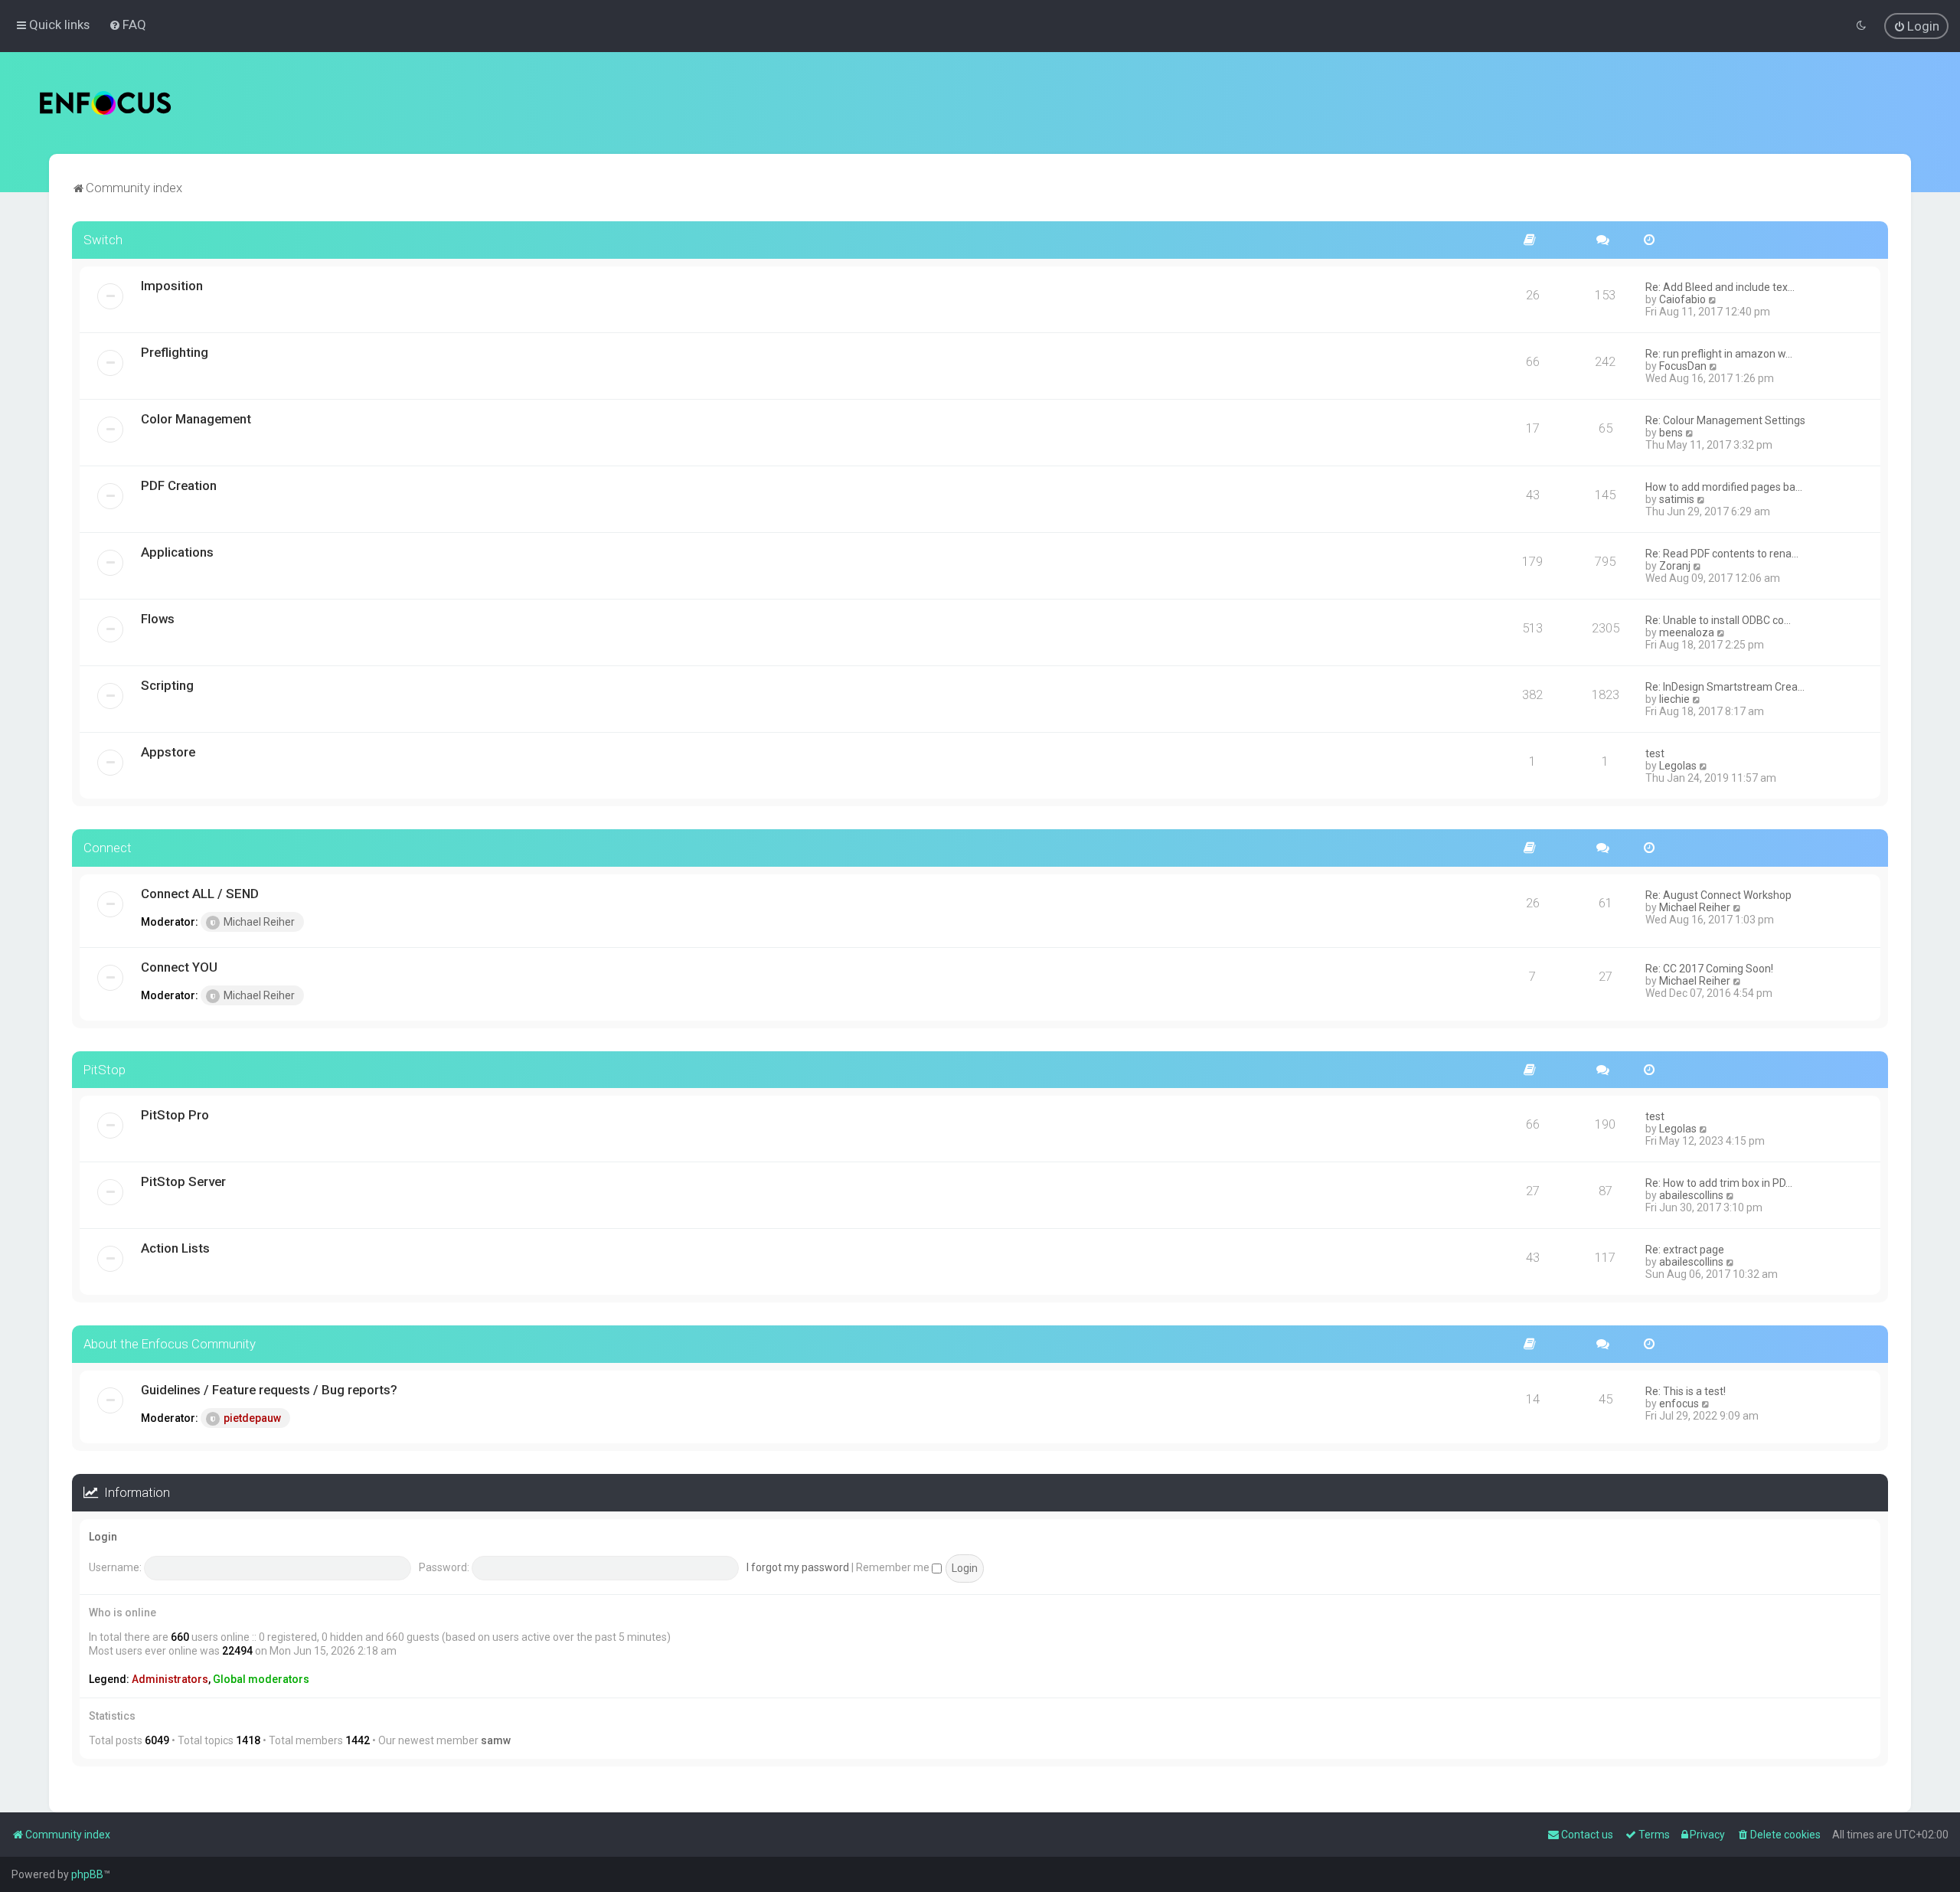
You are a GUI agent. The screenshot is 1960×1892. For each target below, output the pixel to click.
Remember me (894, 1567)
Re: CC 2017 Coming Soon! (1709, 969)
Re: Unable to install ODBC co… (1718, 620)
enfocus (1679, 1403)
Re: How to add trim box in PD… (1719, 1183)
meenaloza (1687, 632)
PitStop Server (183, 1181)
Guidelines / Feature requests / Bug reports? (269, 1390)
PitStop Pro (175, 1115)
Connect (108, 848)
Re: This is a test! (1686, 1391)
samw (496, 1740)
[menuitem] (127, 25)
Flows (158, 619)
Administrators (170, 1679)
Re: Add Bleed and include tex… (1720, 287)
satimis (1677, 499)
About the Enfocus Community (170, 1344)
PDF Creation (179, 485)
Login (103, 1537)
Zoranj (1675, 566)
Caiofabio (1682, 299)
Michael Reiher (259, 922)
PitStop (105, 1070)
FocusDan (1683, 366)
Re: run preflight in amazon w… (1719, 354)
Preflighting (175, 352)
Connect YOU (179, 967)
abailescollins (1691, 1195)
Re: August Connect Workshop (1718, 895)
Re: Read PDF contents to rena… (1722, 554)
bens (1671, 433)
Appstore (168, 752)
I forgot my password (798, 1567)
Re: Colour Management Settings (1725, 420)
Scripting (167, 685)
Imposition (172, 286)
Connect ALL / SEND (200, 894)
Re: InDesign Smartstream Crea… (1725, 687)
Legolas (1678, 766)
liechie (1674, 699)
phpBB (87, 1874)
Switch (103, 240)
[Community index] (105, 103)
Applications (177, 552)
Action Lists (175, 1248)
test (1655, 753)
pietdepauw (252, 1418)
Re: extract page (1685, 1250)
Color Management (196, 419)
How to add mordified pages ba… (1724, 487)
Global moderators (261, 1679)
